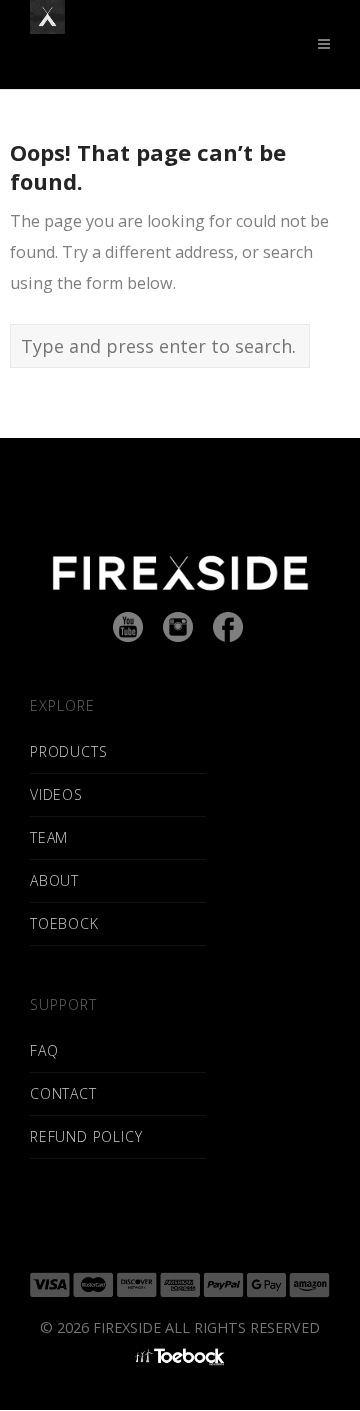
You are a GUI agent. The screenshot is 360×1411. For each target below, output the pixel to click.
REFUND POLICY (86, 1136)
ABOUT (54, 880)
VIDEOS (56, 794)
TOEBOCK (64, 923)
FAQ (44, 1050)
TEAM (49, 837)
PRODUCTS (68, 751)
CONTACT (63, 1093)
